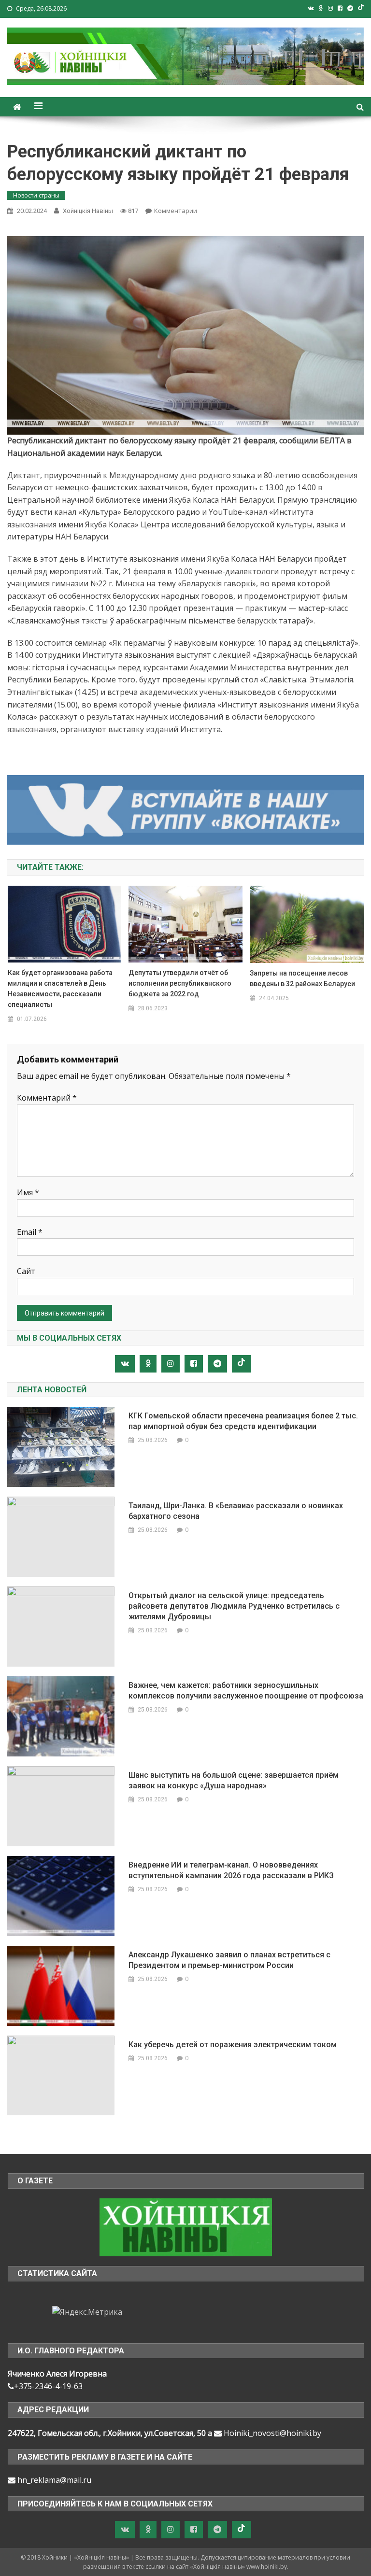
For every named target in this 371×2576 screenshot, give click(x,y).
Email (30, 1232)
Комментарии (176, 211)
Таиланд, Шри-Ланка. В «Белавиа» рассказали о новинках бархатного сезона (236, 1511)
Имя (28, 1192)
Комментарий (47, 1098)
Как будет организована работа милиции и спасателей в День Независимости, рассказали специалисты (60, 989)
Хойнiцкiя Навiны (88, 211)
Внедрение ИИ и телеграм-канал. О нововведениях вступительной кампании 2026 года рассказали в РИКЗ (231, 1870)
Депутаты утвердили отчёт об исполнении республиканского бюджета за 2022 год (180, 983)
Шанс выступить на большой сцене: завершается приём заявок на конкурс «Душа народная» (234, 1780)
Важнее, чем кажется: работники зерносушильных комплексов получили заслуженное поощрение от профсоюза (246, 1691)
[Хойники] (186, 2226)
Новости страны (36, 195)
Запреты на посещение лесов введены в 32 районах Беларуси (302, 978)
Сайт (26, 1271)
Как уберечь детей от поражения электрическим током (233, 2045)
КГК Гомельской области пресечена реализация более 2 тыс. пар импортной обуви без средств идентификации (243, 1421)
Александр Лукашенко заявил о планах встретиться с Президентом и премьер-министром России (229, 1960)
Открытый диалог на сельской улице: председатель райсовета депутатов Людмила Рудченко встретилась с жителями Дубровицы (234, 1606)
